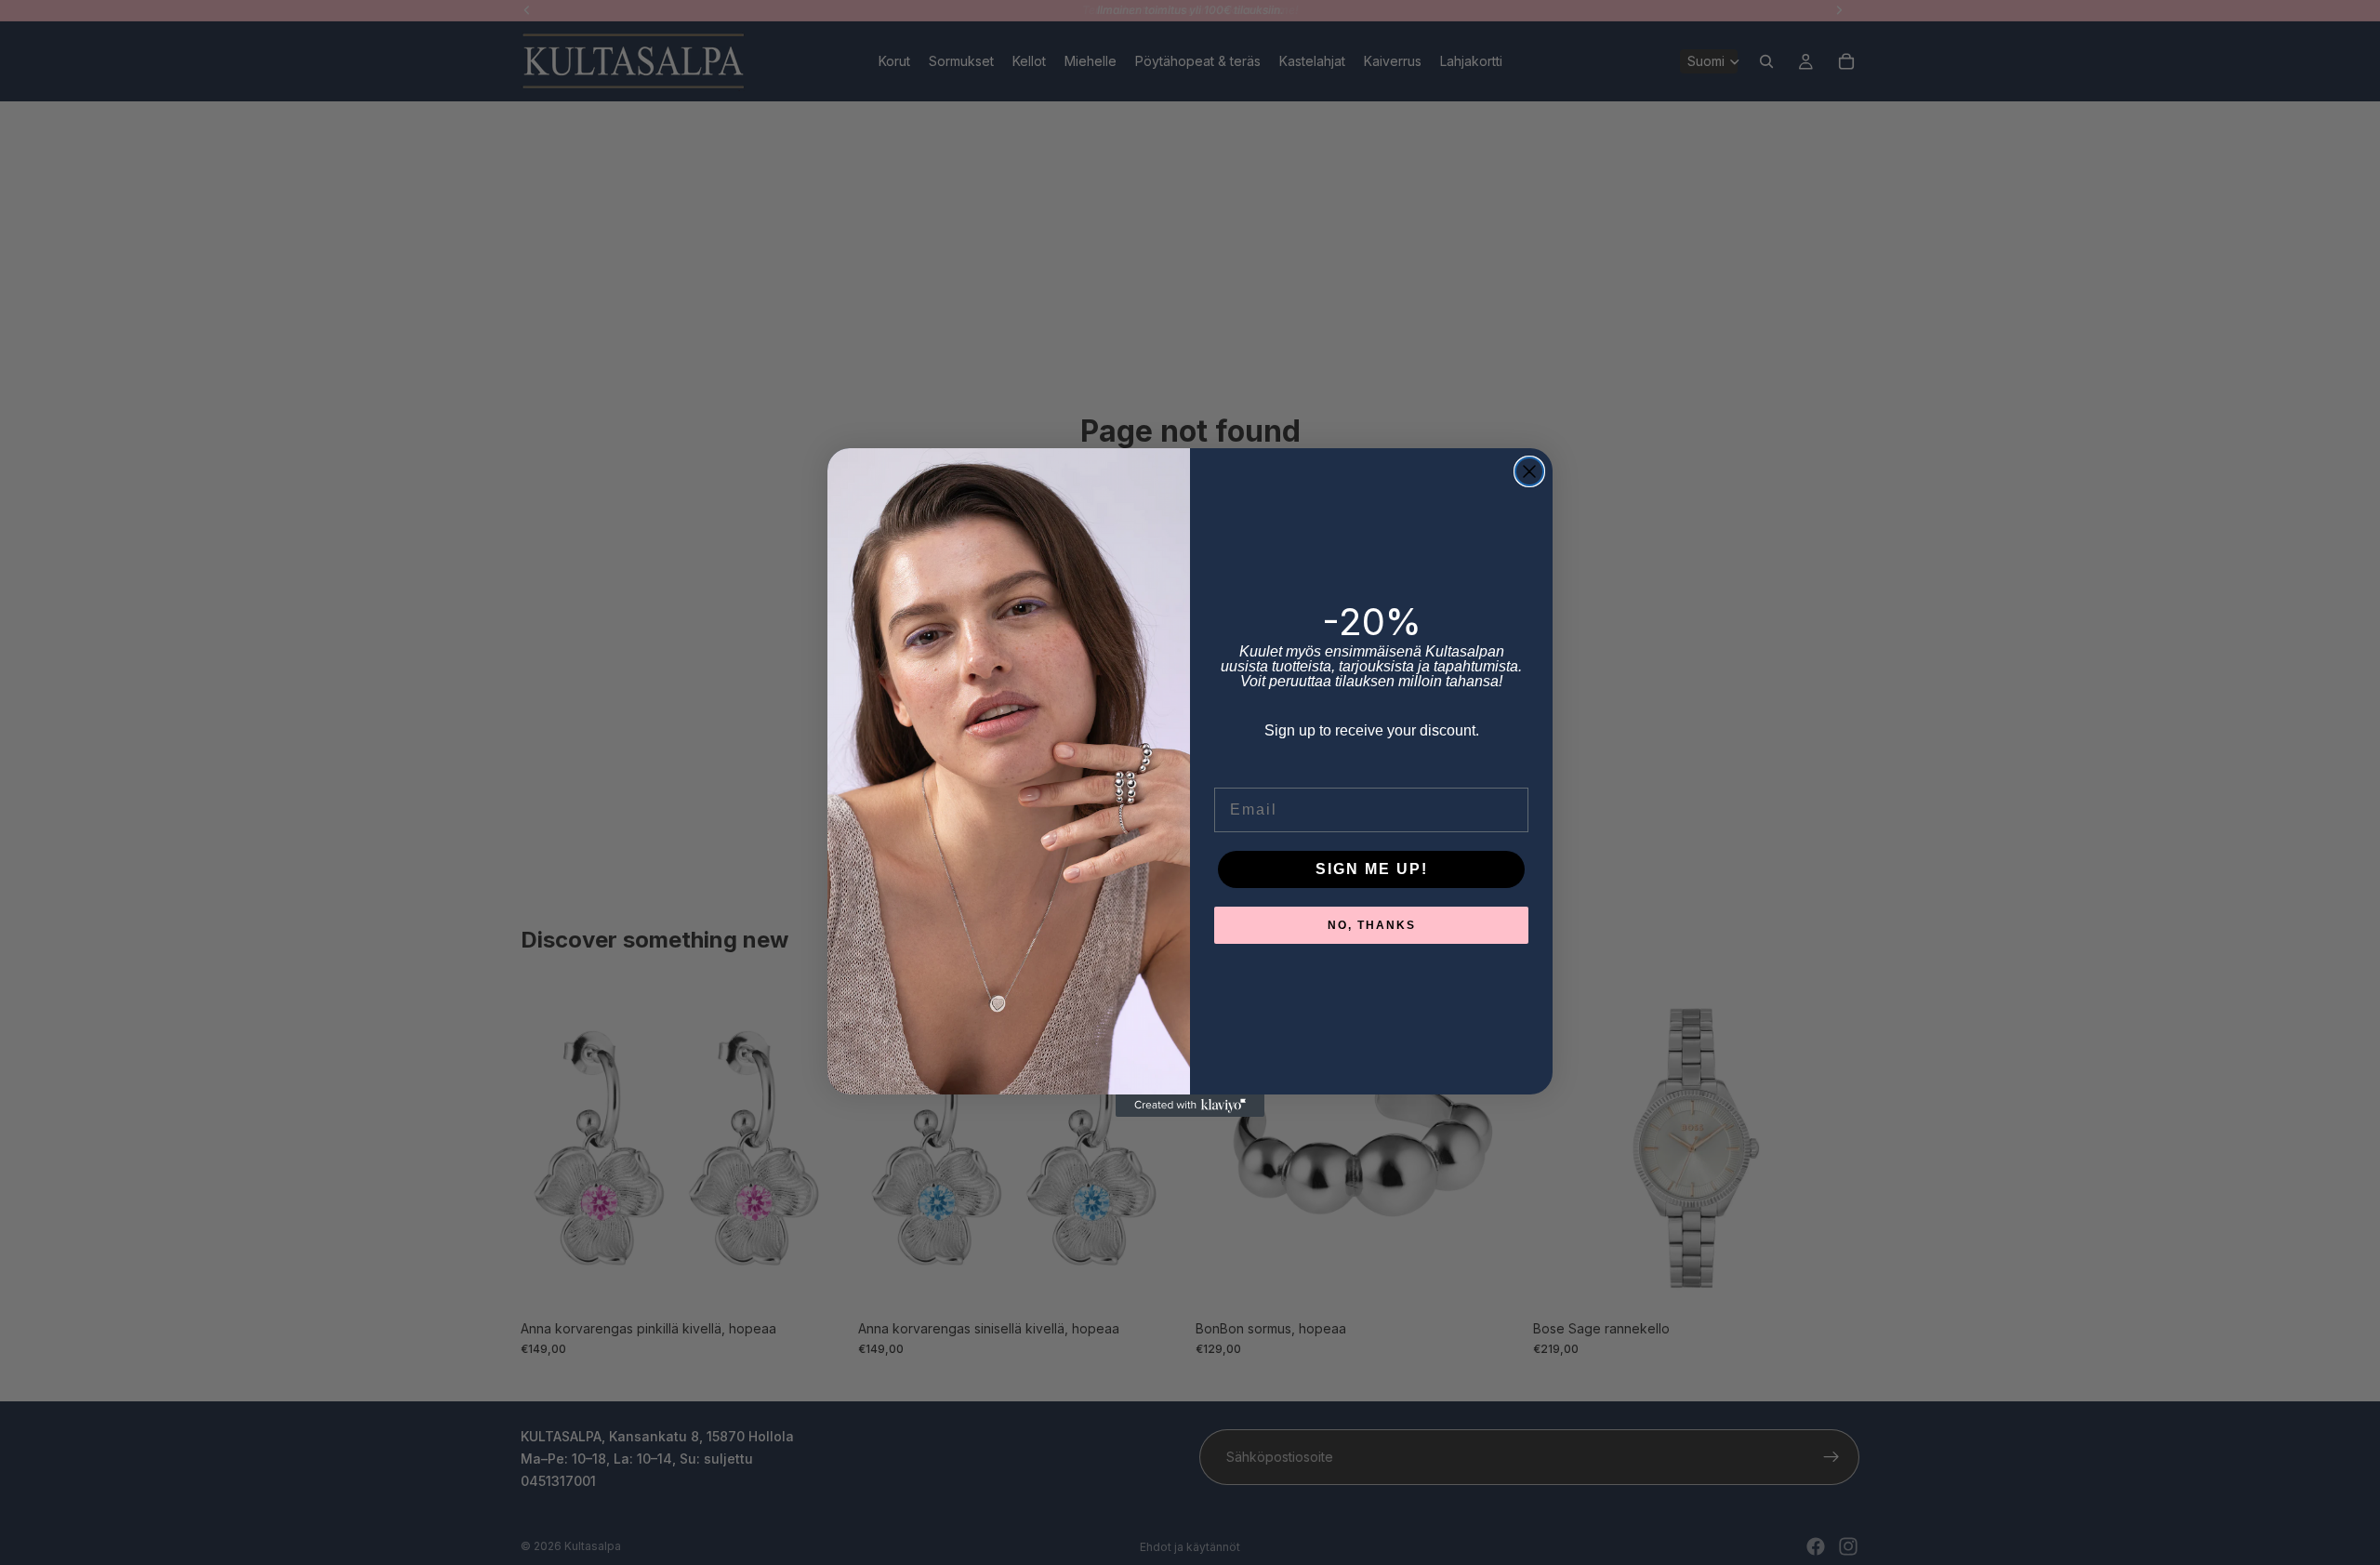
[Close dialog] (1529, 471)
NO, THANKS (1372, 925)
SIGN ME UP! (1372, 869)
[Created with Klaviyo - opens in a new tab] (1190, 1106)
